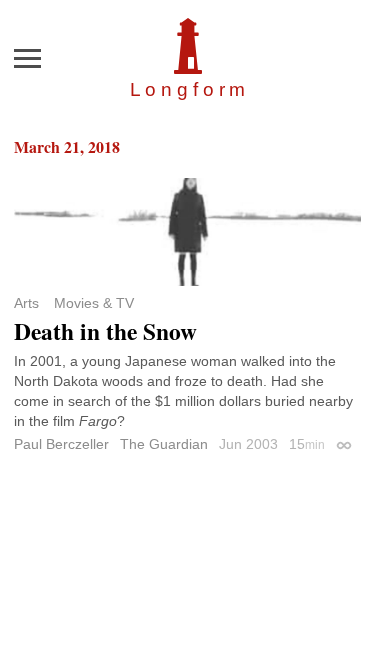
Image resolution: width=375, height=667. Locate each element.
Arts (26, 303)
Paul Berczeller (61, 444)
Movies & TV (94, 303)
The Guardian (164, 444)
